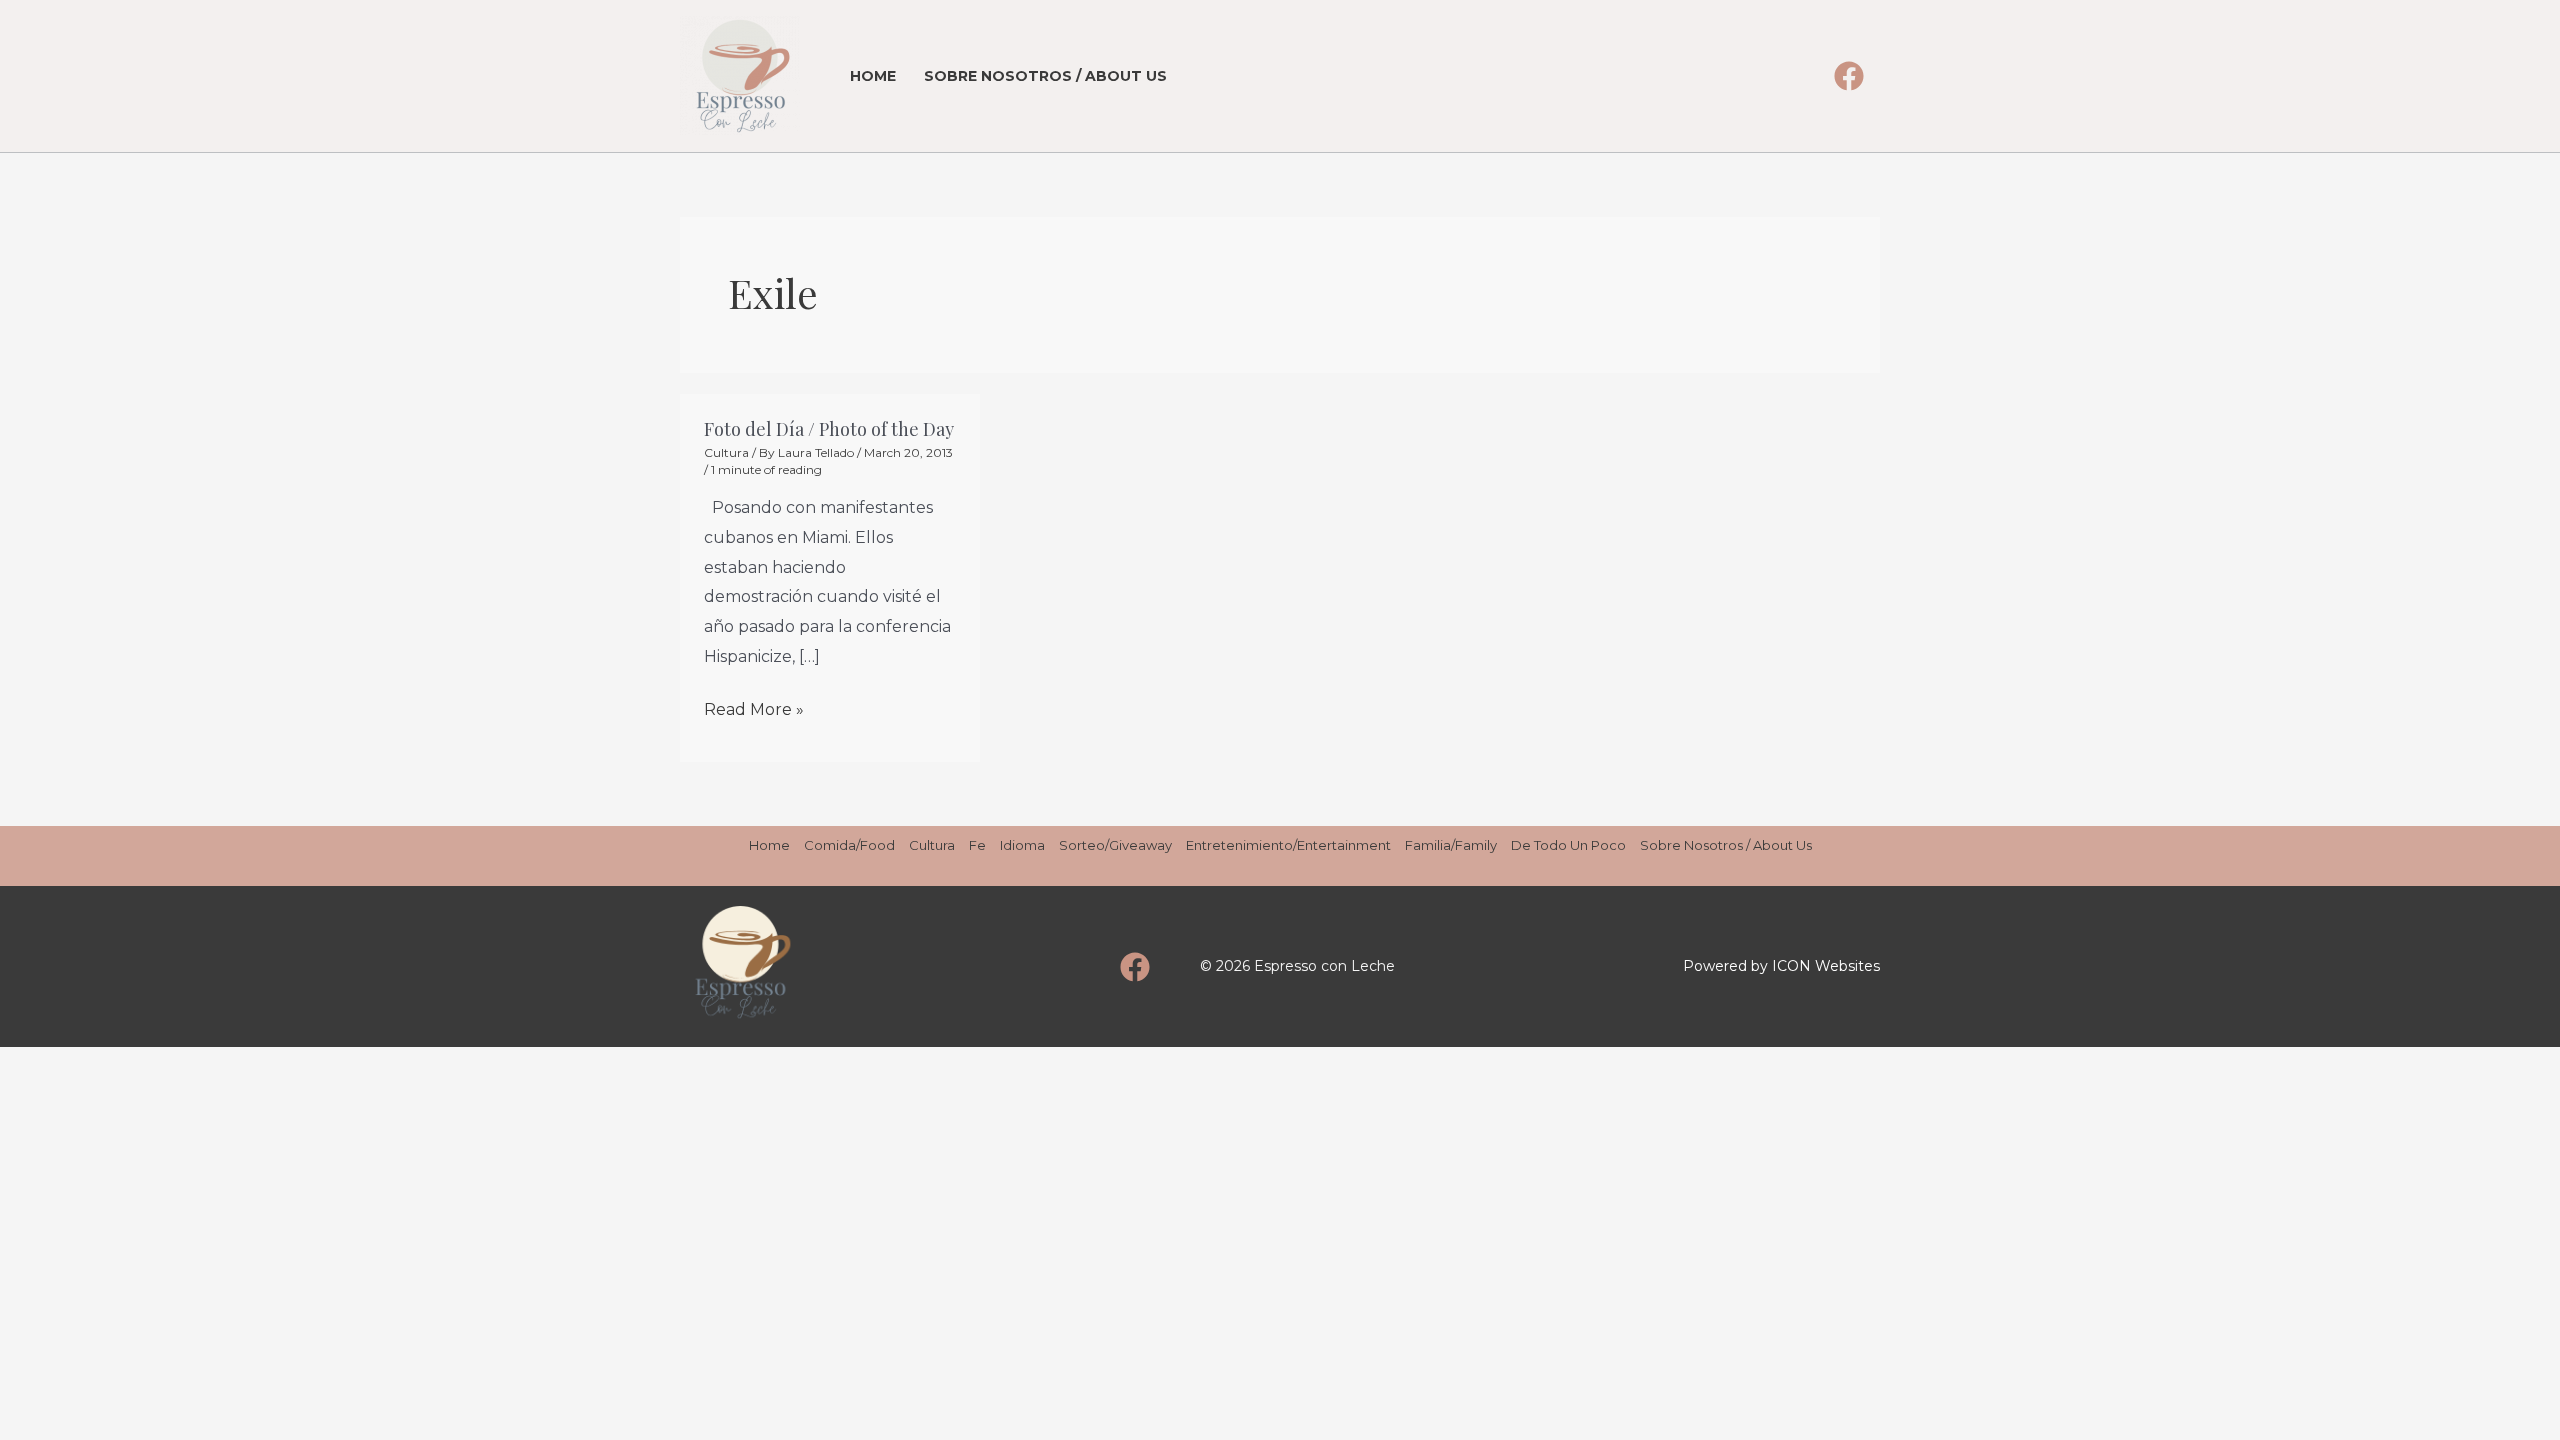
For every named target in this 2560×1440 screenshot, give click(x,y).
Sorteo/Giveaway (1115, 845)
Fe (977, 845)
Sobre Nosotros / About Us (1045, 76)
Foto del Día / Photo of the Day (829, 429)
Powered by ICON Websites (1781, 966)
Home (873, 76)
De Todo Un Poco (1568, 845)
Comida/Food (849, 845)
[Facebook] (1849, 76)
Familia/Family (1451, 845)
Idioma (1022, 845)
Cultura (726, 452)
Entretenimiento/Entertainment (1288, 845)
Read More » (754, 707)
